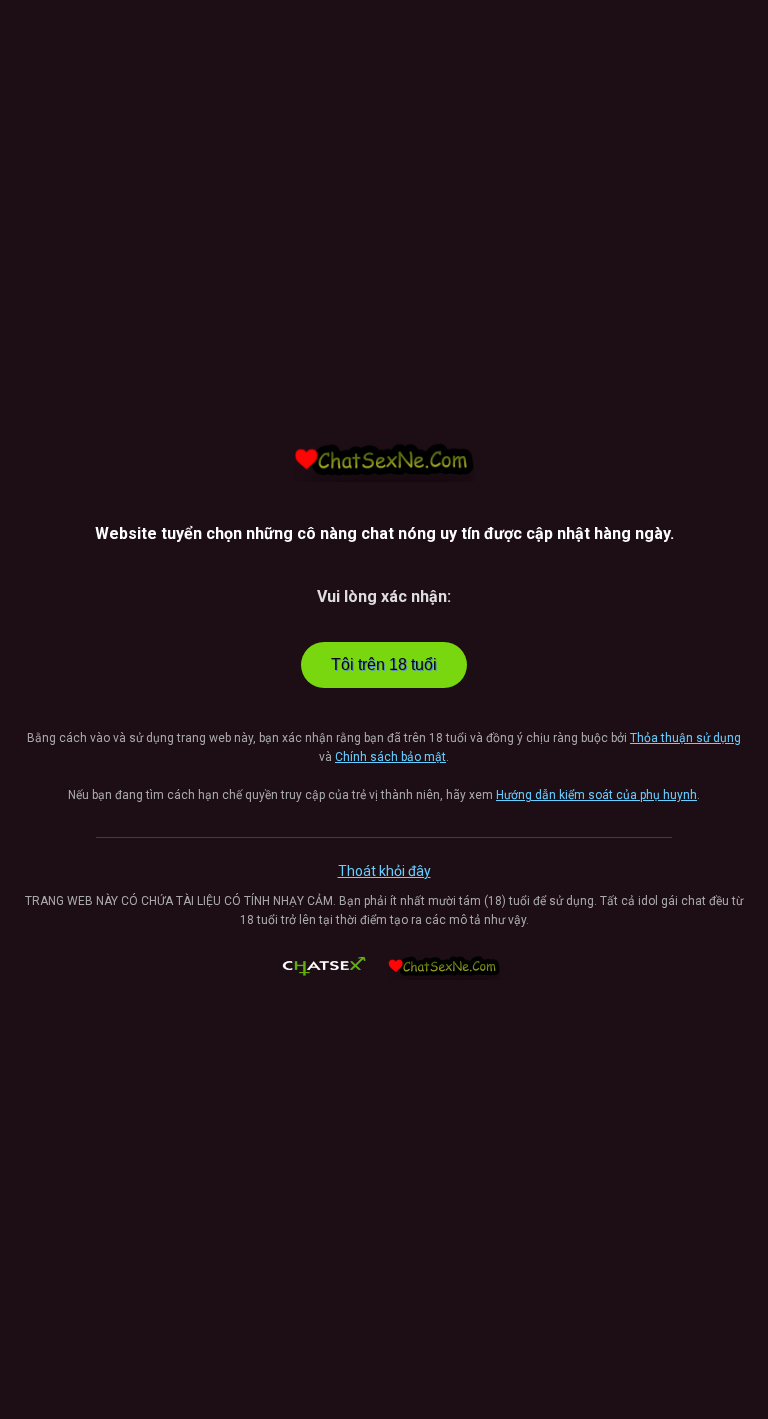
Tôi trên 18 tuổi (384, 664)
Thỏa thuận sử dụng (685, 738)
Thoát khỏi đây (384, 871)
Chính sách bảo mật (390, 757)
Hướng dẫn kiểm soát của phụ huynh (596, 795)
